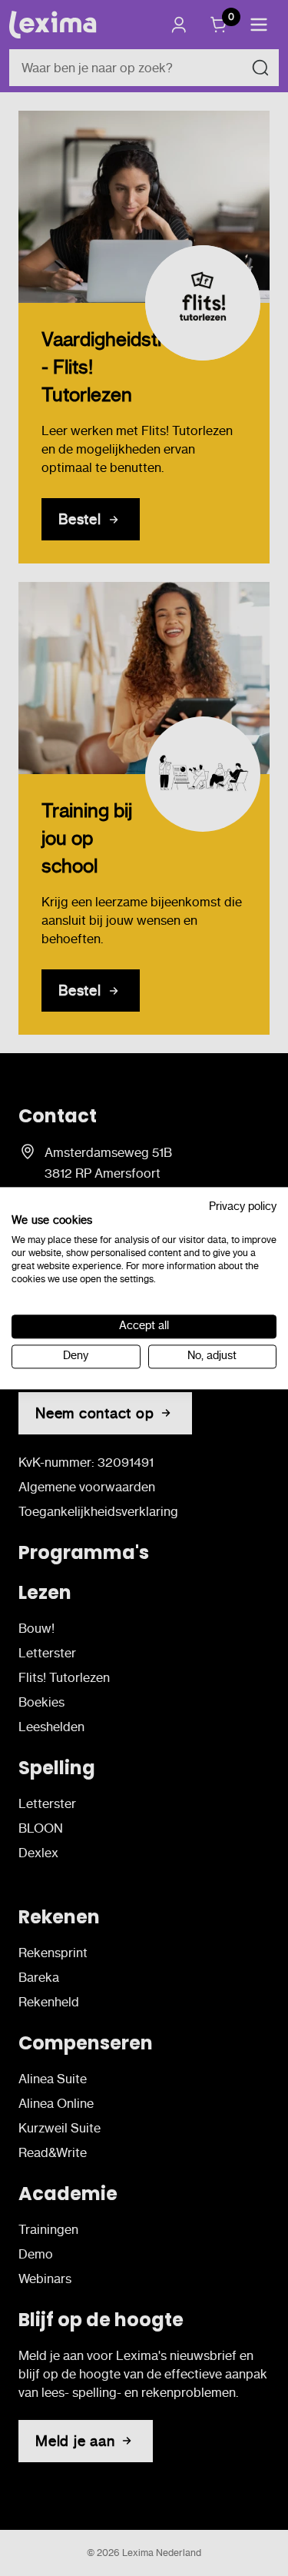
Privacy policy (243, 1207)
